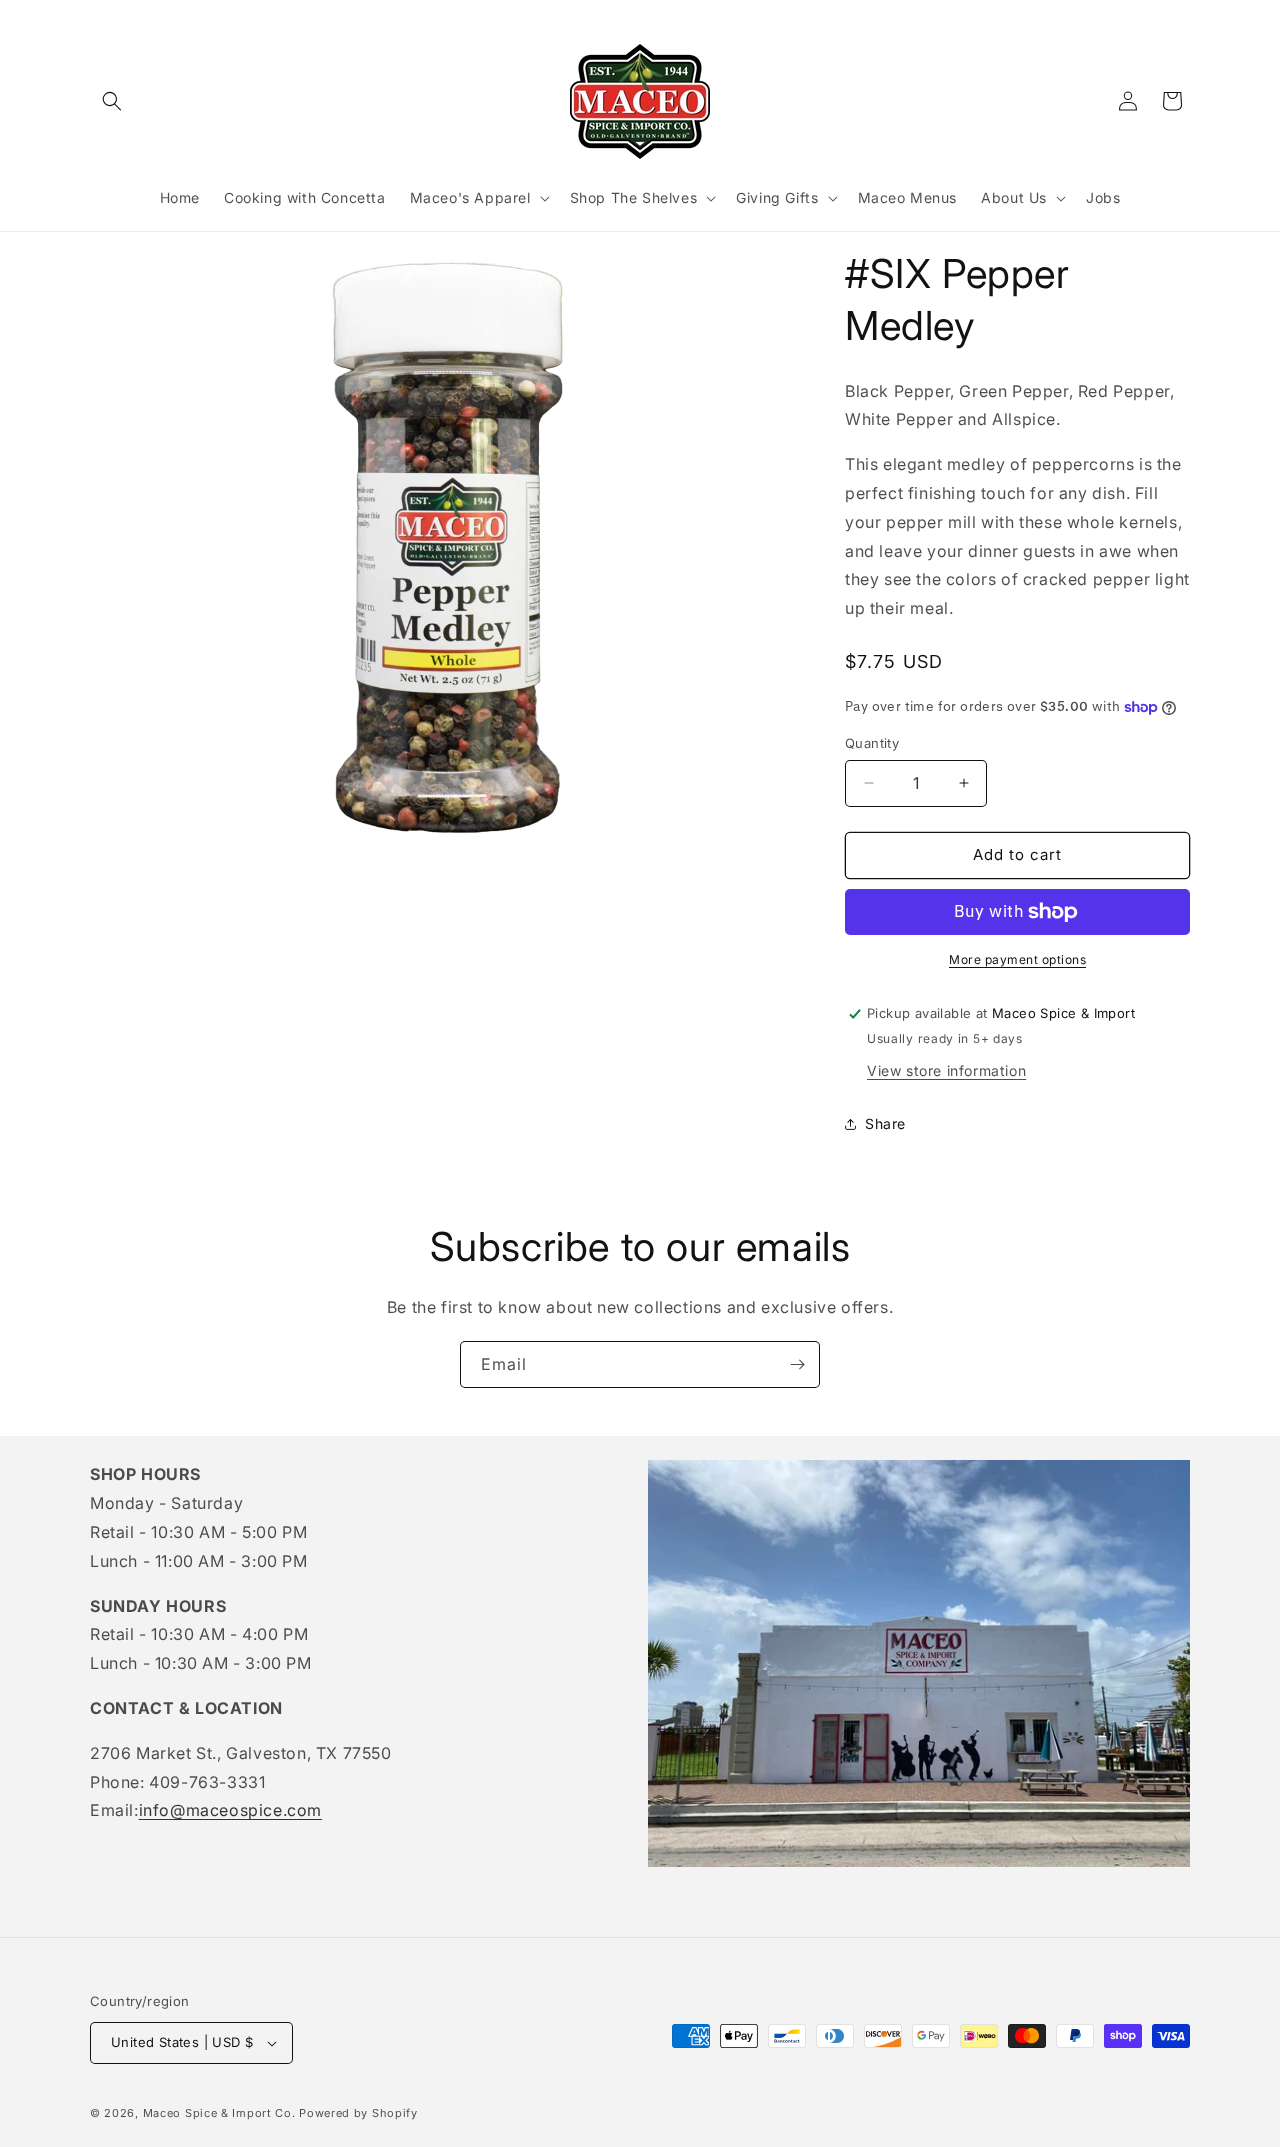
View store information (946, 1070)
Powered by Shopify (358, 2113)
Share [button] (885, 1123)
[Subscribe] (797, 1364)
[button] (112, 101)
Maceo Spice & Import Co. (219, 2113)
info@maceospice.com (230, 1810)
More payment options (1017, 959)
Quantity (872, 743)
